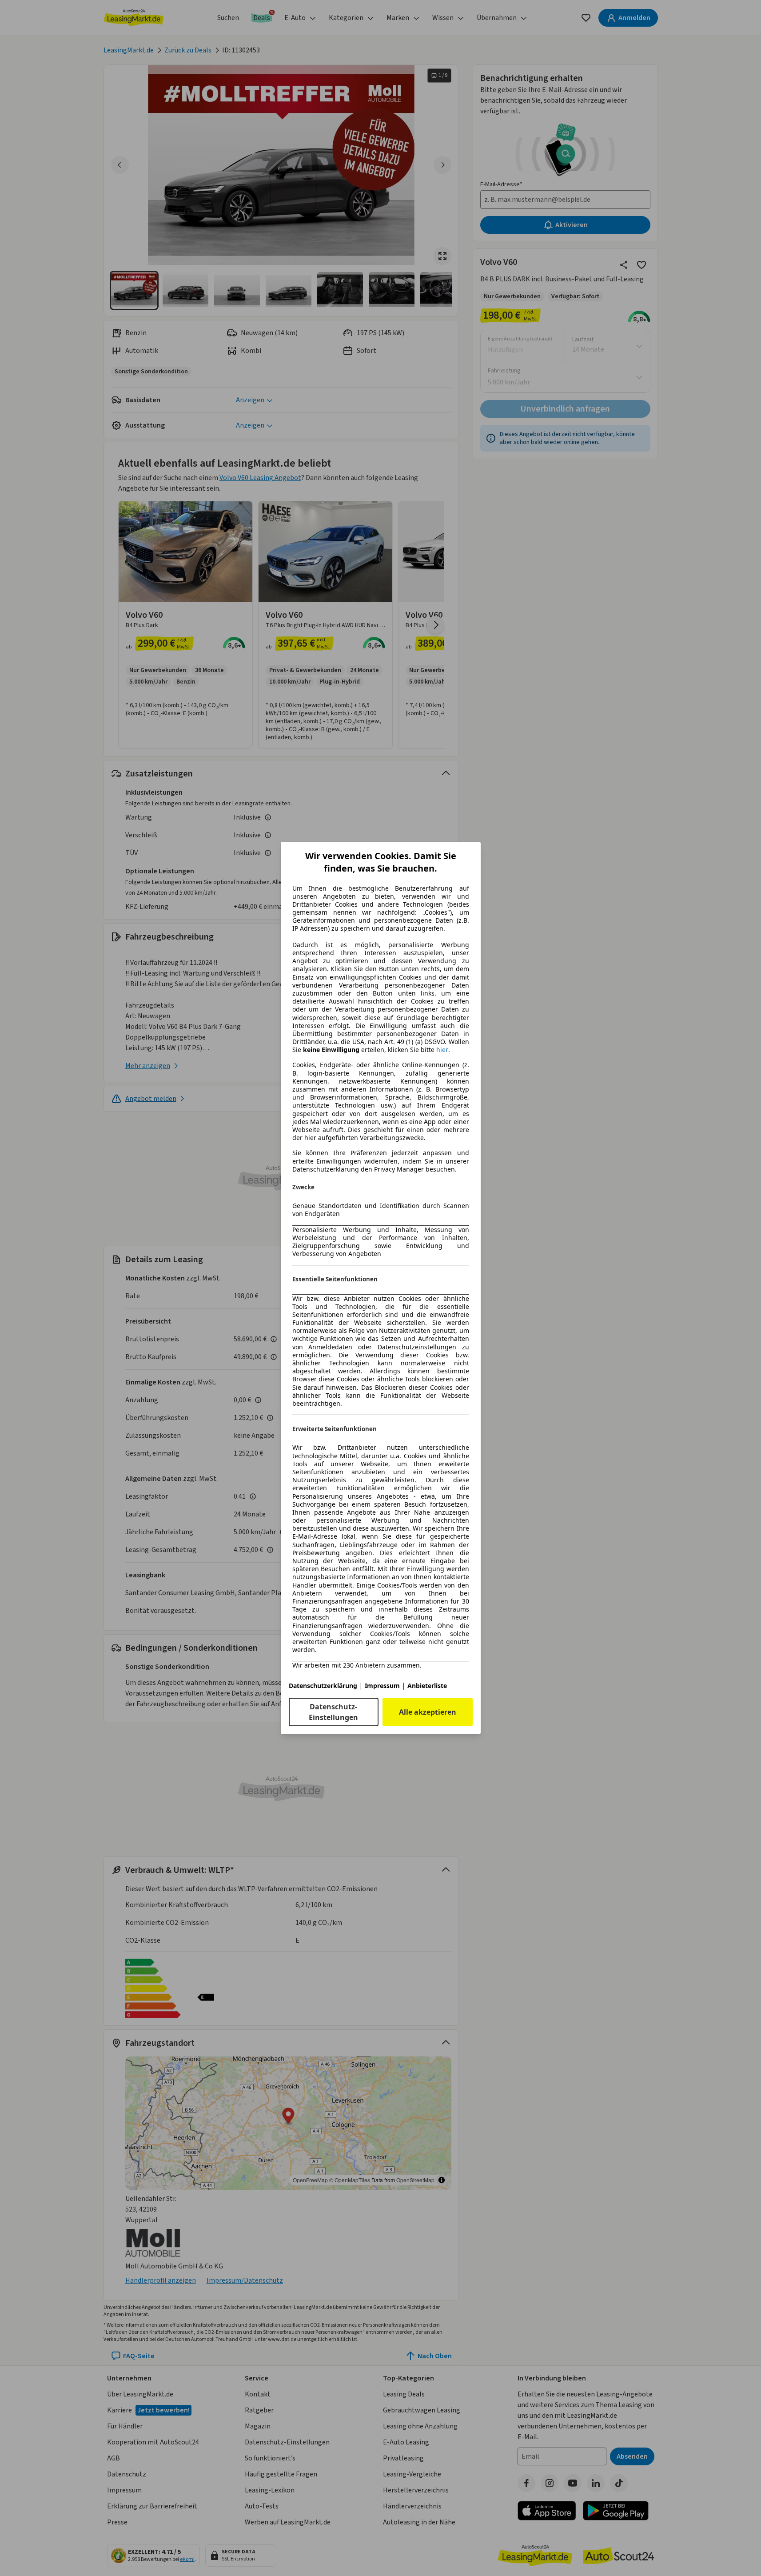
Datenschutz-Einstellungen (333, 1712)
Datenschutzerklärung (323, 1686)
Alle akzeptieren (428, 1712)
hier (442, 1050)
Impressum (382, 1686)
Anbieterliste (427, 1686)
